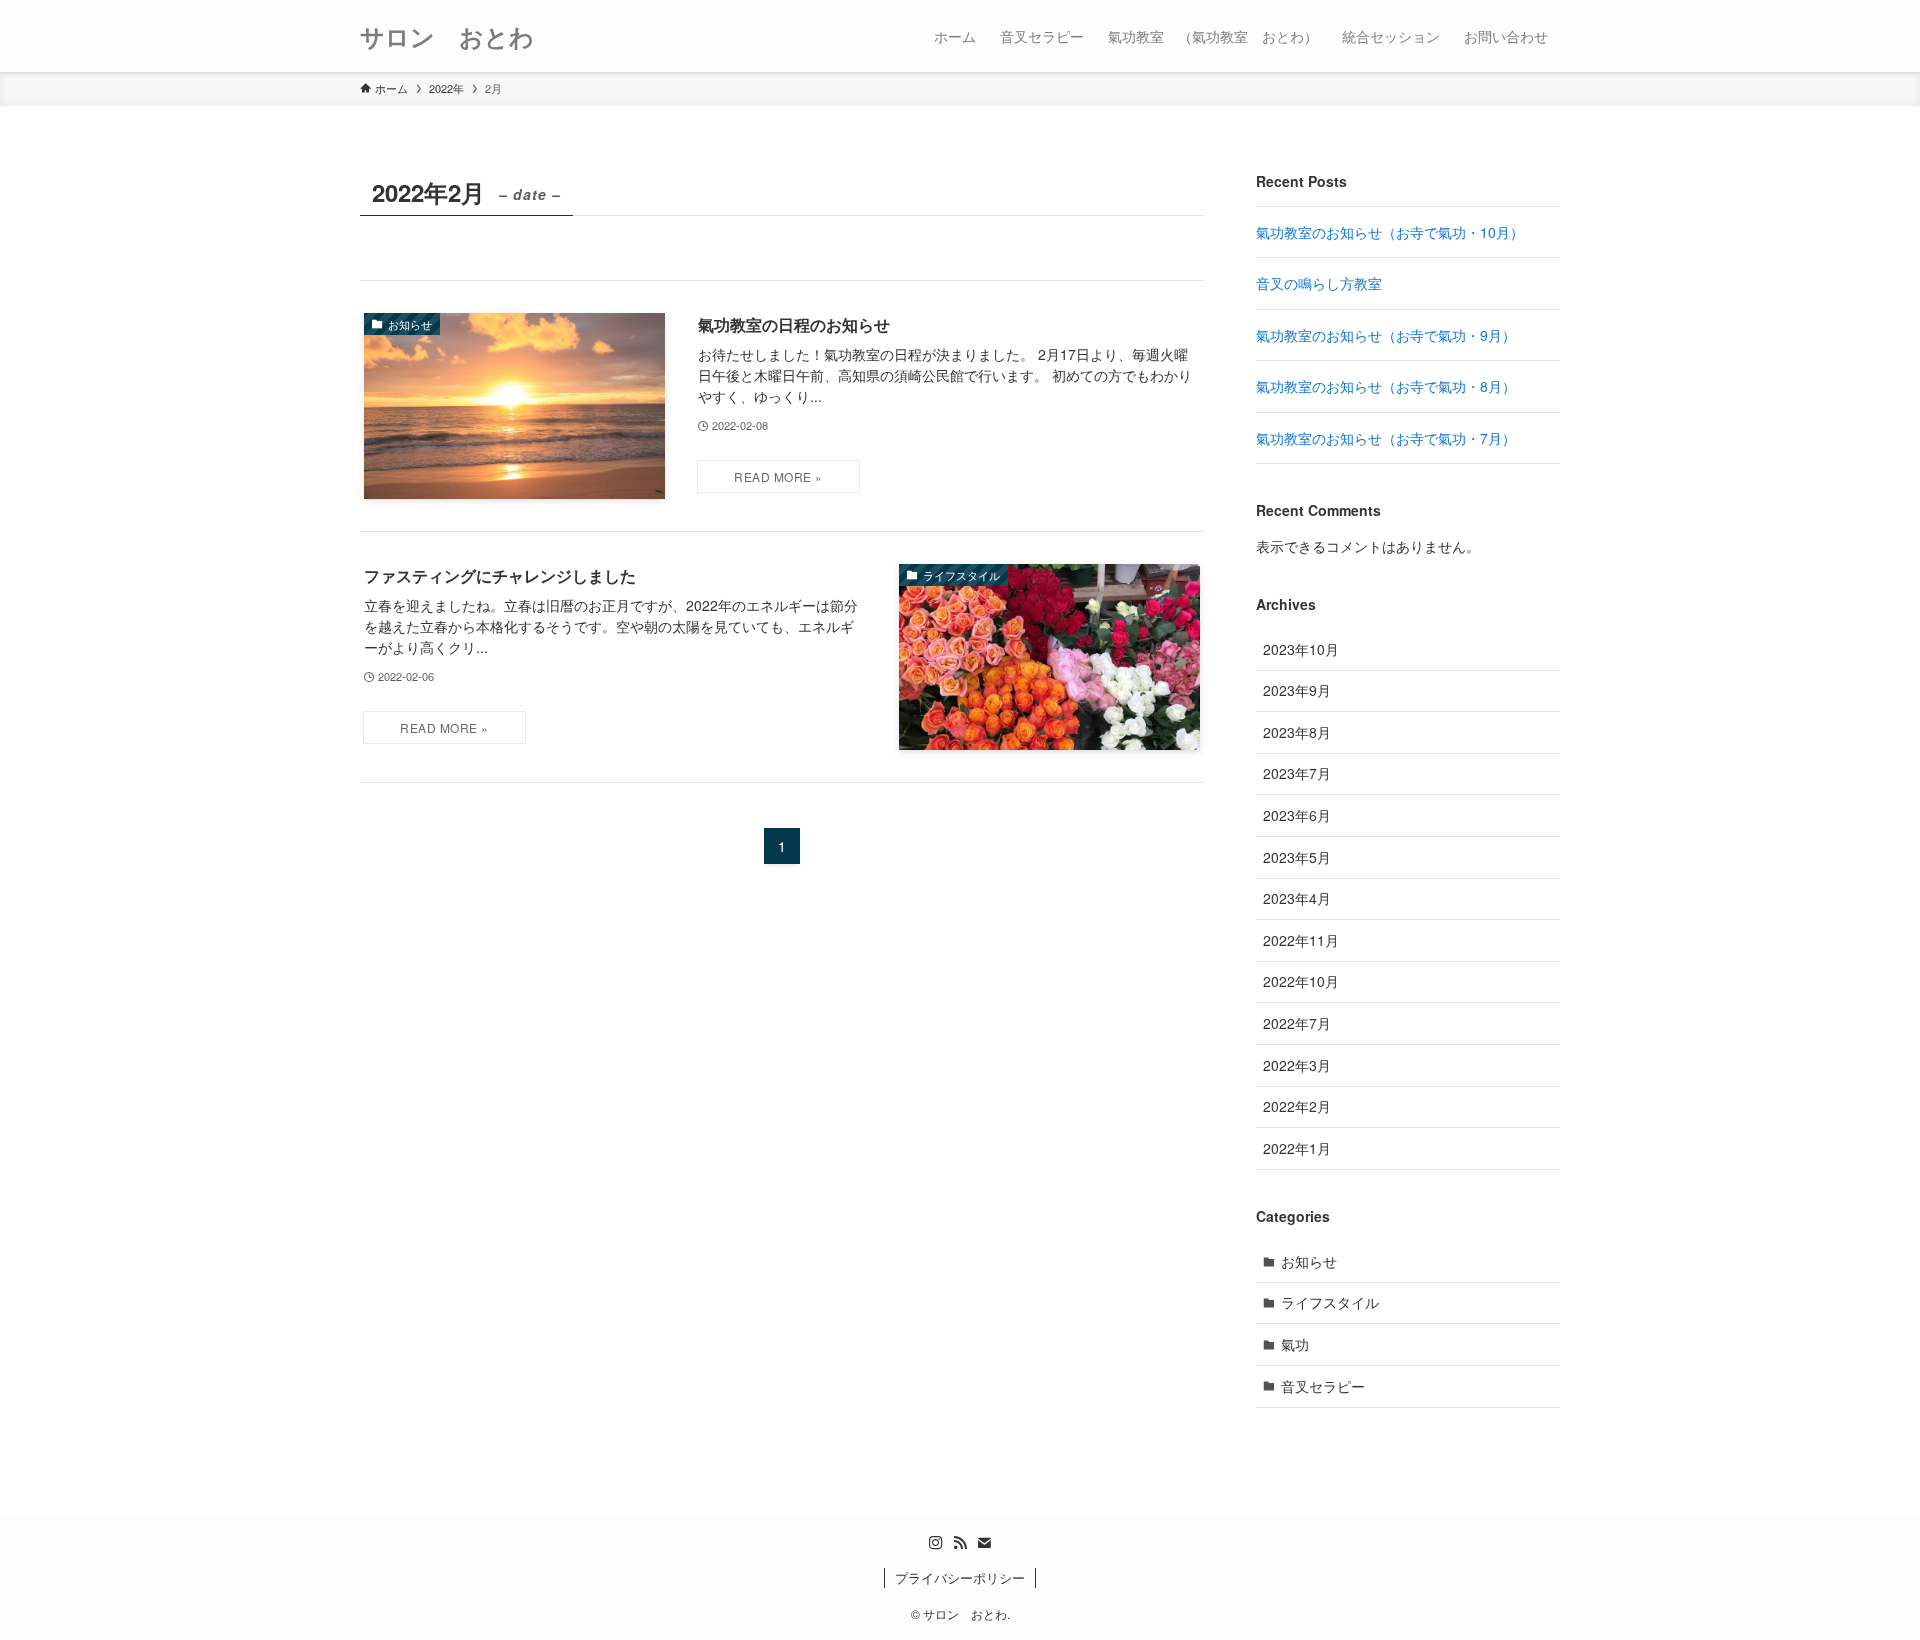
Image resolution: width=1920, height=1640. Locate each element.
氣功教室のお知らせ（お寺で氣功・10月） (1390, 232)
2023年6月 (1297, 815)
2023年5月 (1297, 857)
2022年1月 (1297, 1148)
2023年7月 (1297, 773)
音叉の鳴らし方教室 (1319, 283)
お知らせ (1309, 1261)
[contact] (984, 1543)
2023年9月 (1297, 690)
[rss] (960, 1543)
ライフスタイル (1330, 1302)
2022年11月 (1301, 940)
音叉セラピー (1323, 1386)
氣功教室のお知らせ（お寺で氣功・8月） (1386, 386)
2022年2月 (1297, 1106)
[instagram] (936, 1543)
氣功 (1295, 1344)
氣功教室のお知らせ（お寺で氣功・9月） (1386, 335)
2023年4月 (1297, 898)
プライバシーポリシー (960, 1577)
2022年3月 (1297, 1065)
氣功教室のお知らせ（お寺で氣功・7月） (1386, 438)
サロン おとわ (447, 36)
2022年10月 (1301, 981)
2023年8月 (1297, 732)
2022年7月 (1297, 1023)
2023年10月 (1301, 649)
